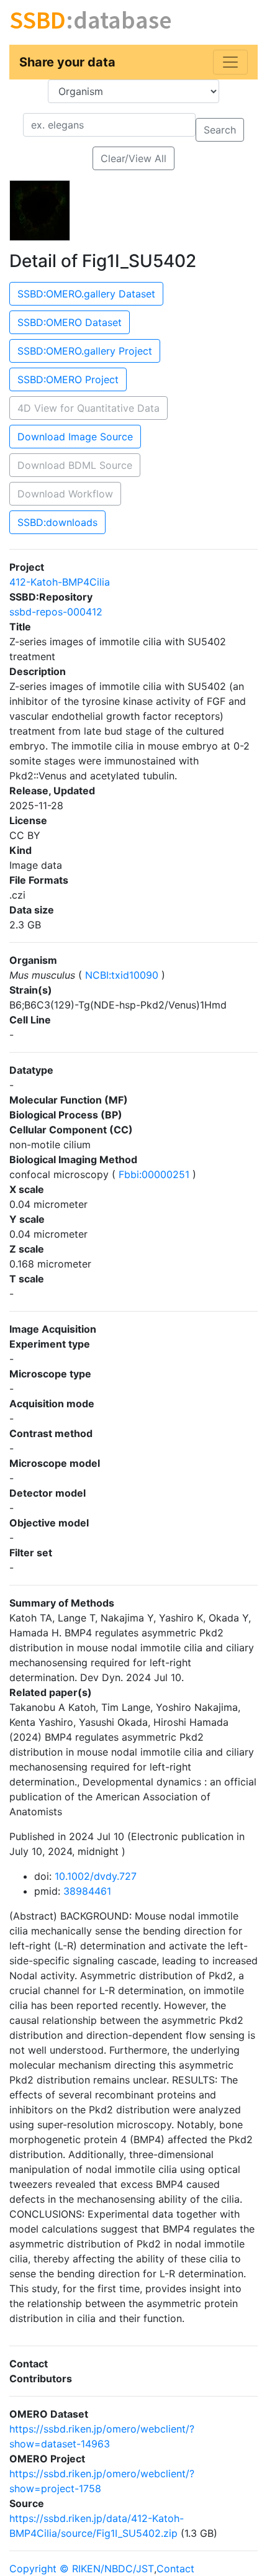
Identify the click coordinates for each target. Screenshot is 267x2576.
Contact (175, 2569)
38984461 (87, 1891)
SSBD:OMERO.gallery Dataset (86, 294)
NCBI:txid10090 (122, 975)
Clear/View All (133, 158)
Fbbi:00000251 (154, 1174)
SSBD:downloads (57, 522)
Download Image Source (75, 437)
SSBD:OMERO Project (68, 379)
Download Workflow (65, 494)
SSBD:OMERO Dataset (70, 322)
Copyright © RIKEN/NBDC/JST (82, 2569)
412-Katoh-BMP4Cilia (60, 582)
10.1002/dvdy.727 (96, 1876)
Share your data (67, 62)
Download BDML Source (75, 465)
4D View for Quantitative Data (88, 408)
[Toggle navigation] (230, 62)
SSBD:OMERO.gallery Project (85, 351)
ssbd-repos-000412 (56, 612)
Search (220, 130)
